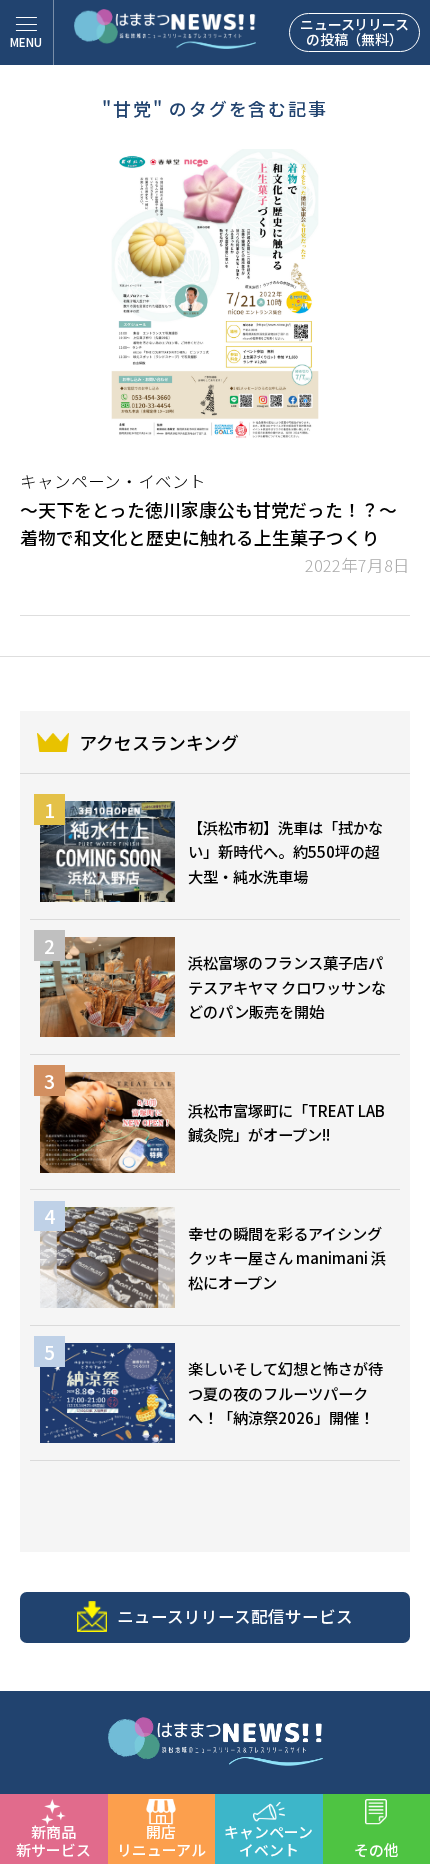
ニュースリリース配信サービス (235, 1616)
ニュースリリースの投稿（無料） (354, 31)
